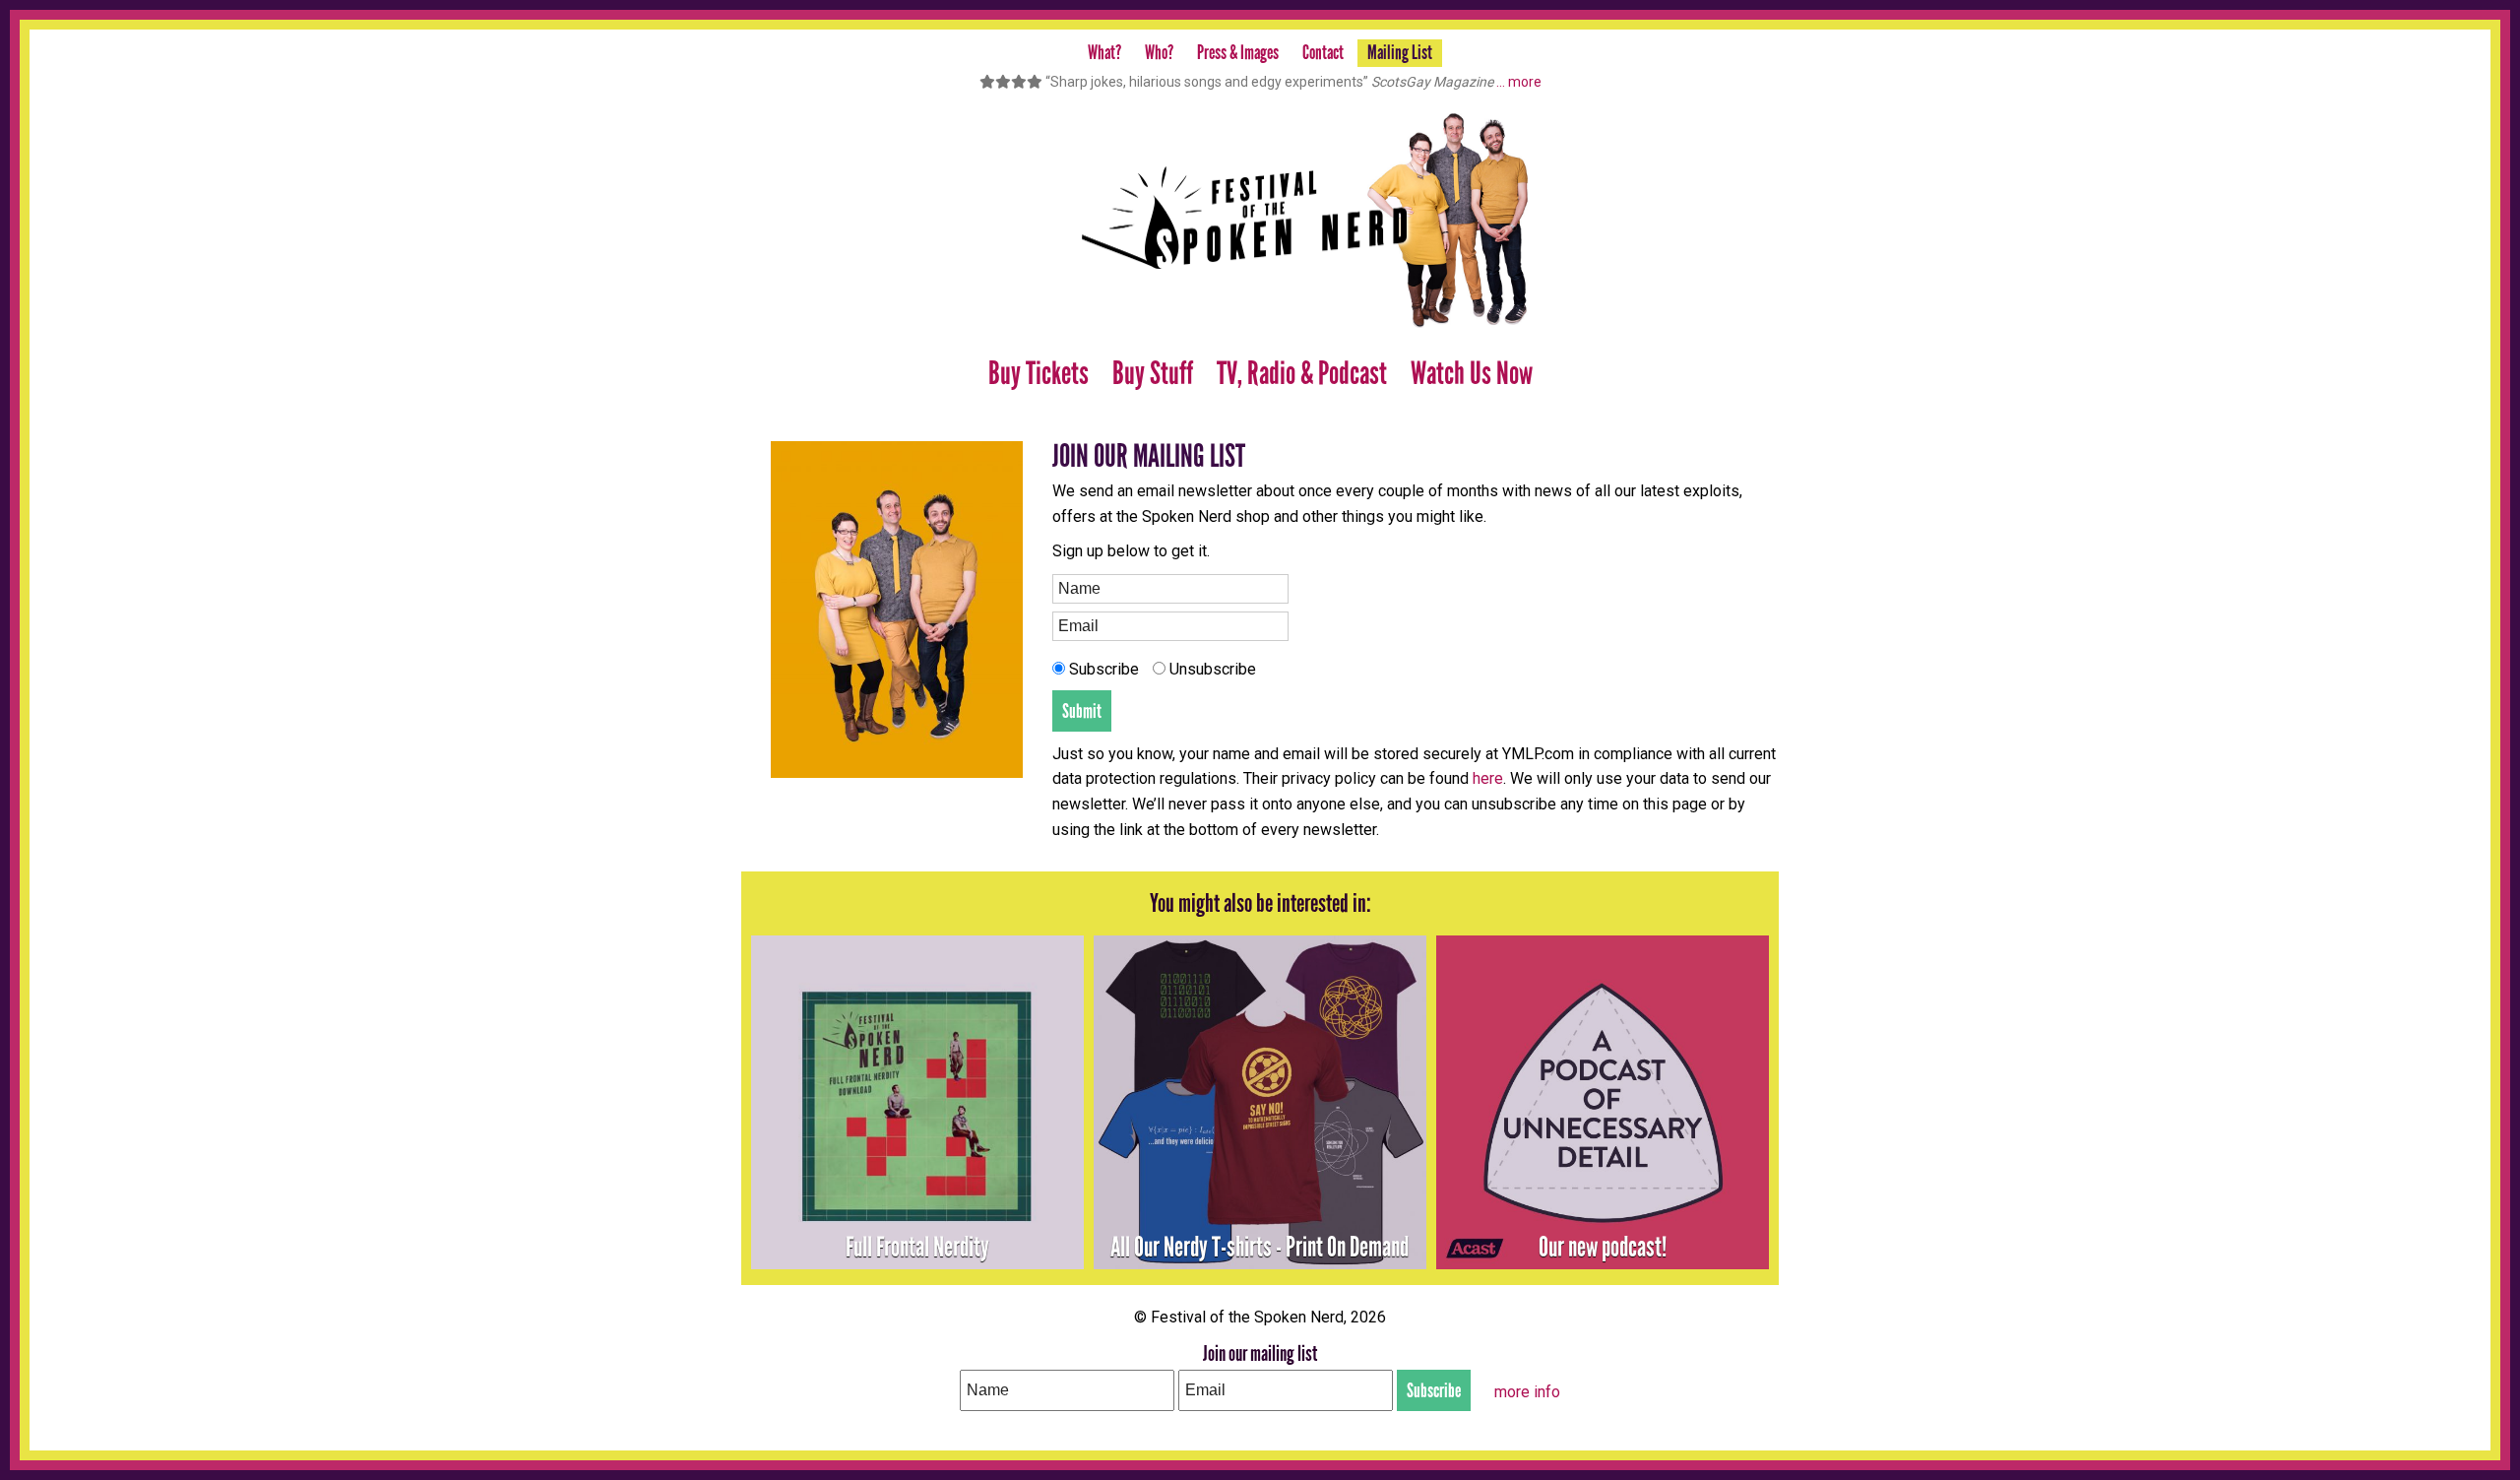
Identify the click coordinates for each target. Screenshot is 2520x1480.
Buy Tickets (1039, 374)
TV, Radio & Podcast (1302, 374)
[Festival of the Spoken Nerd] (1260, 221)
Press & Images (1238, 52)
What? (1104, 52)
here (1488, 778)
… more (1519, 82)
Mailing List (1400, 52)
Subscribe (1102, 669)
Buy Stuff (1153, 374)
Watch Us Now (1472, 374)
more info (1527, 1392)
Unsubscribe (1211, 669)
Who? (1159, 52)
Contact (1323, 52)
